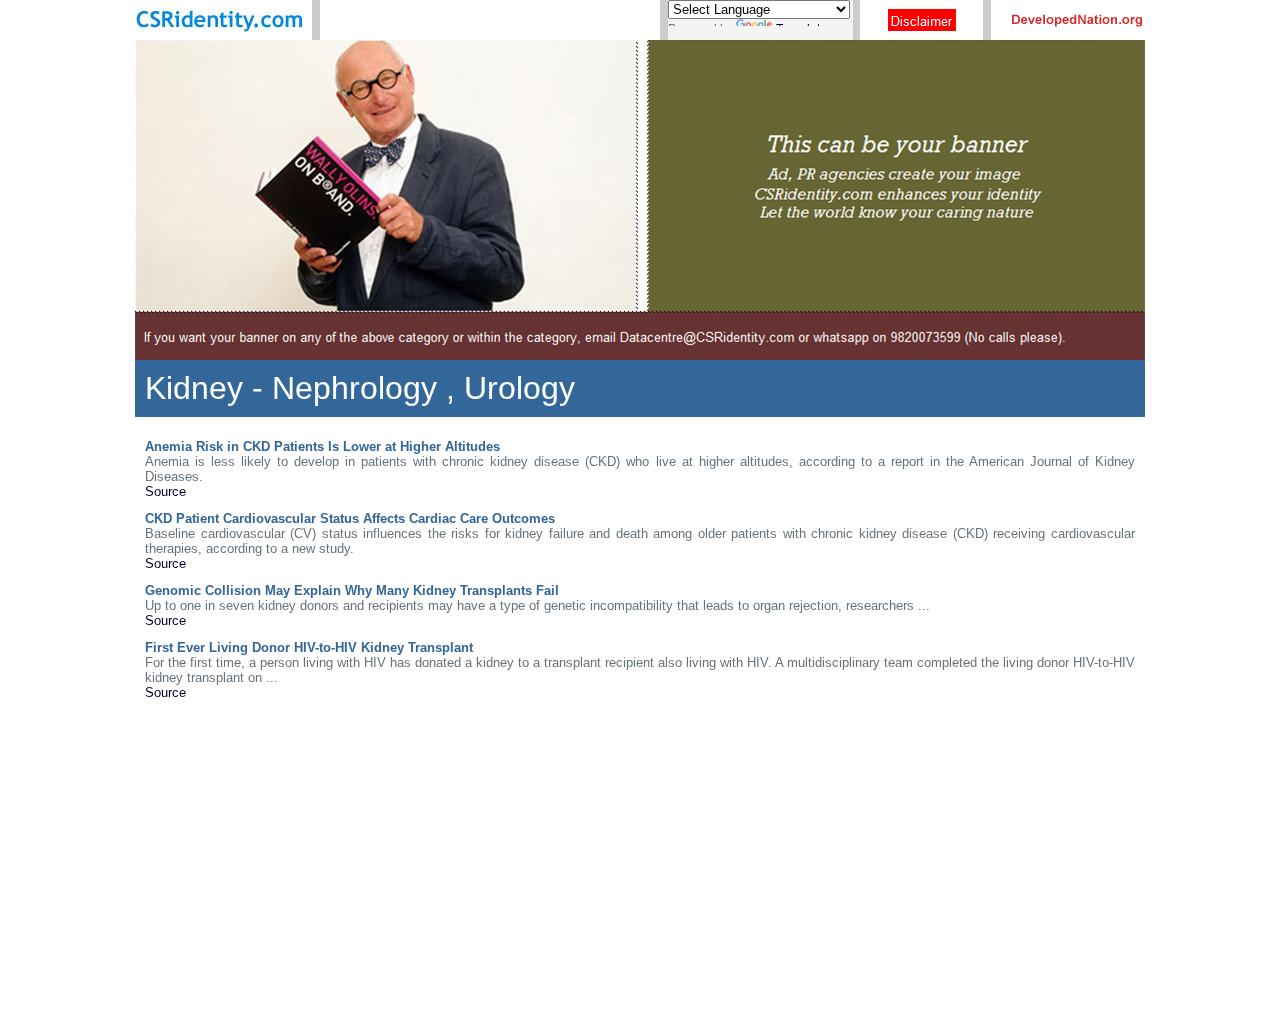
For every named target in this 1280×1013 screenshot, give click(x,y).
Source (165, 491)
